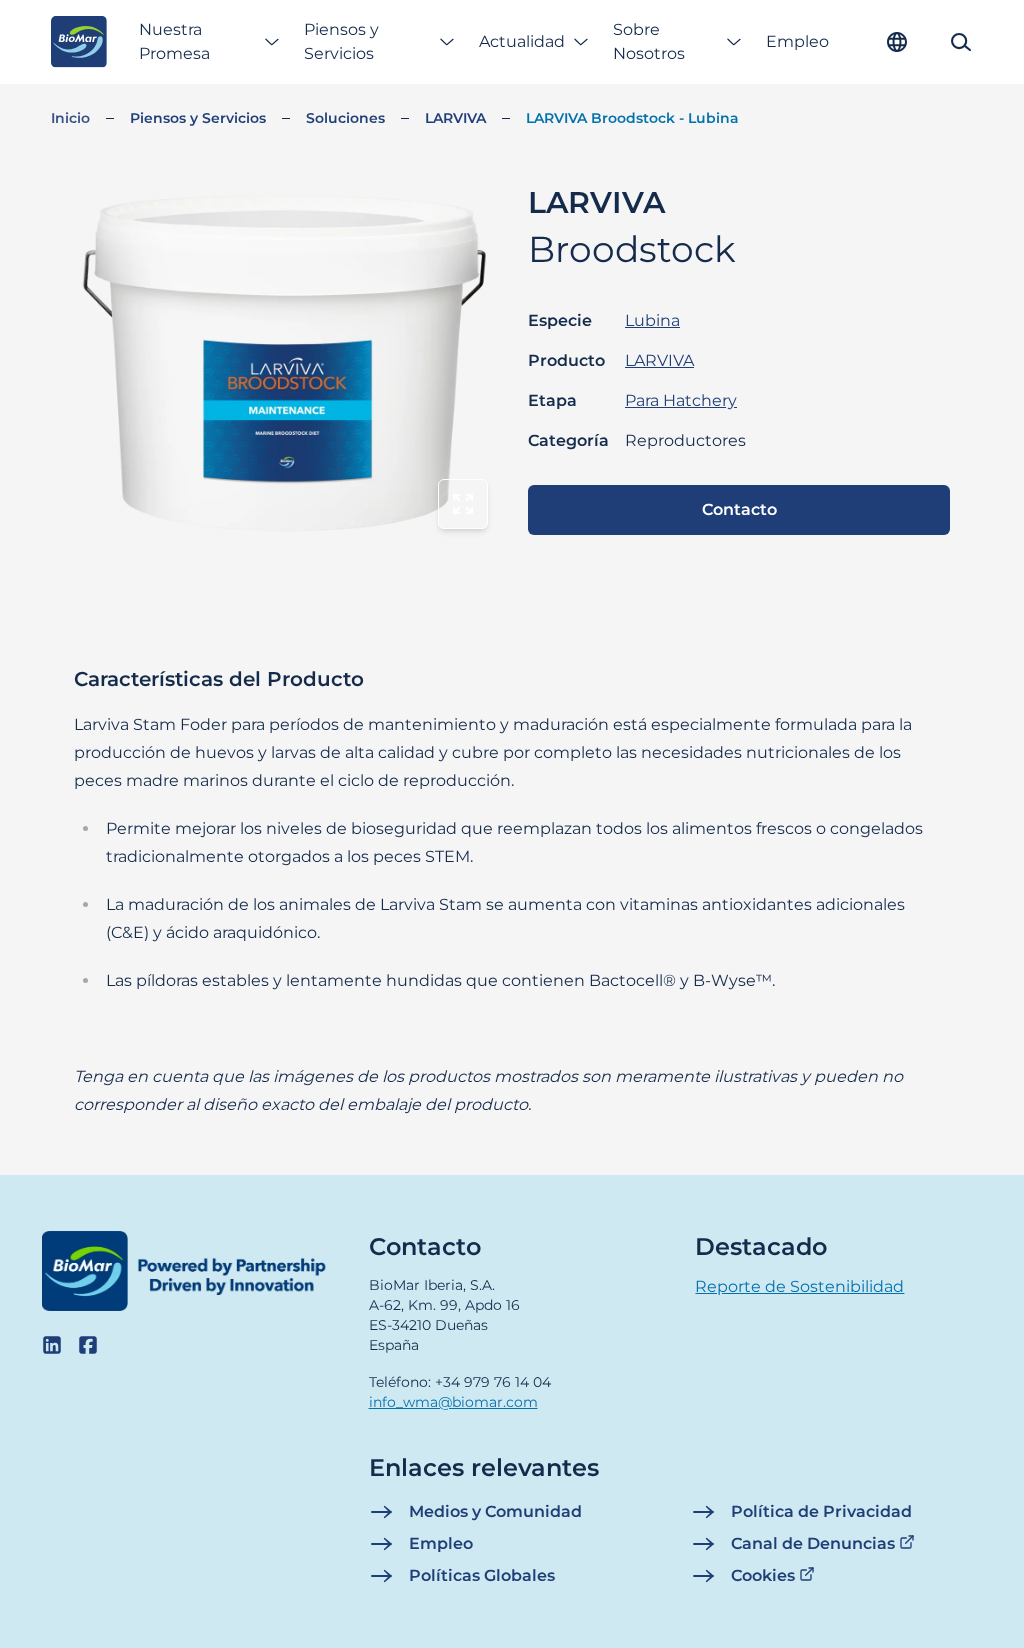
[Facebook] (88, 1345)
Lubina (652, 320)
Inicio (70, 118)
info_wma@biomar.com (453, 1402)
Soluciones (345, 118)
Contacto (739, 509)
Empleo (797, 41)
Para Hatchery (681, 400)
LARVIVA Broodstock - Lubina (632, 118)
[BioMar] (78, 42)
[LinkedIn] (52, 1345)
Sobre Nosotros (649, 41)
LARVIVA (455, 118)
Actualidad (522, 41)
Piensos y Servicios (341, 41)
